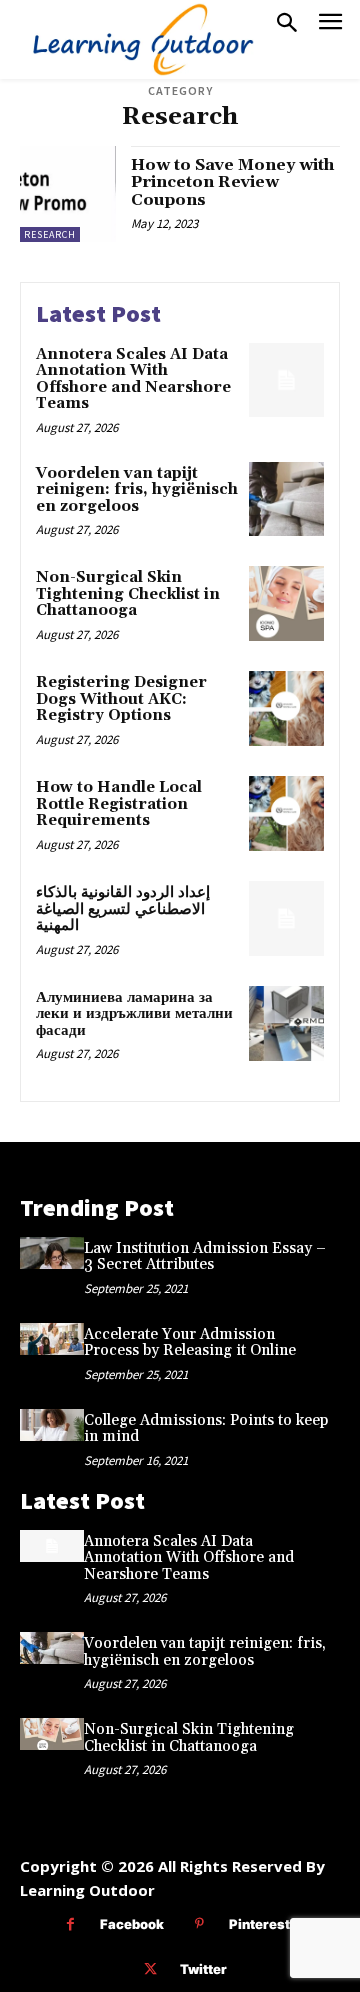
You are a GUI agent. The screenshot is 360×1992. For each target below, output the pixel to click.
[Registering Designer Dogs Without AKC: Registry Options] (286, 708)
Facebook (132, 1924)
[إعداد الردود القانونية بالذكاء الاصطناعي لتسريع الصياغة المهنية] (286, 918)
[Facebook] (70, 1924)
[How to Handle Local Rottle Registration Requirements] (286, 813)
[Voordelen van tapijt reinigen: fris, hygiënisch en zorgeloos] (286, 499)
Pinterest (259, 1924)
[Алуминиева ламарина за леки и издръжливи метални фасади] (286, 1023)
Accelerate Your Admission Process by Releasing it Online (190, 1343)
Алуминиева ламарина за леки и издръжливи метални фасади (134, 1014)
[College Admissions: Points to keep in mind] (52, 1425)
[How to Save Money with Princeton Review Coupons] (68, 194)
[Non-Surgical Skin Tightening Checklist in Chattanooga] (286, 603)
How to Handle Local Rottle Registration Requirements (119, 804)
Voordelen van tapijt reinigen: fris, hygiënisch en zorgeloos (137, 490)
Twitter (203, 1969)
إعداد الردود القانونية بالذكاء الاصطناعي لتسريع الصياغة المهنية (123, 909)
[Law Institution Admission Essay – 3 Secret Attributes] (52, 1253)
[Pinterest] (199, 1924)
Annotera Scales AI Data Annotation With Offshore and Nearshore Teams (133, 379)
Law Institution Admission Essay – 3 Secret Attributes (205, 1257)
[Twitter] (150, 1969)
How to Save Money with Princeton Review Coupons (232, 182)
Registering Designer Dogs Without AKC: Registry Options (121, 699)
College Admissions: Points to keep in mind (206, 1429)
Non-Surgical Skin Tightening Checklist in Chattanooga (128, 594)
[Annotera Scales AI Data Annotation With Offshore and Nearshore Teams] (286, 380)
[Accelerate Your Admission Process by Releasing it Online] (52, 1339)
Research (50, 234)
